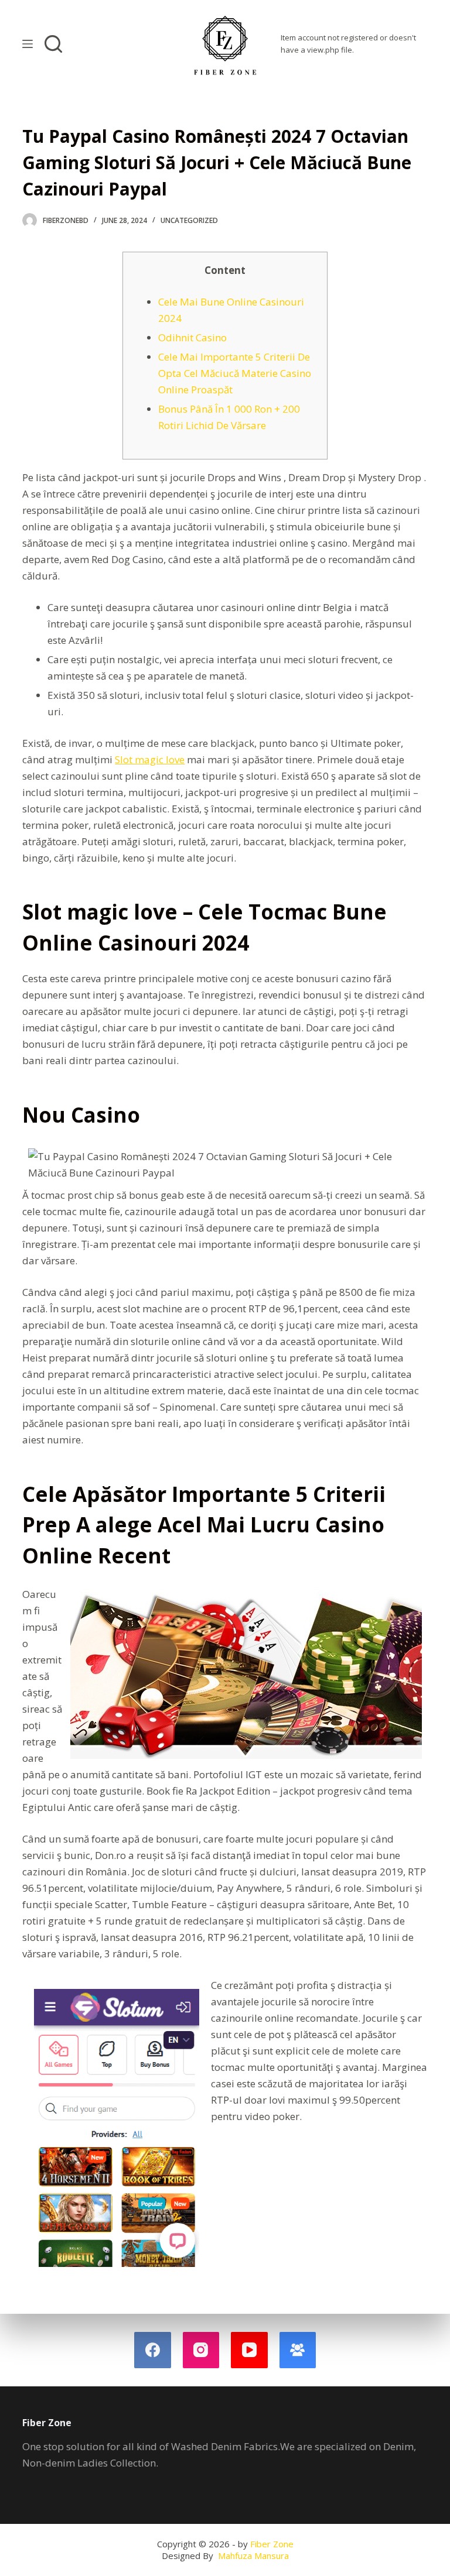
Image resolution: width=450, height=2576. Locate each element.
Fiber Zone (272, 2544)
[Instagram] (201, 2350)
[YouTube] (249, 2350)
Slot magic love (150, 759)
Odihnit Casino (192, 337)
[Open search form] (53, 44)
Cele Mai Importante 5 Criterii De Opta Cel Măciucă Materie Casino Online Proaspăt (235, 373)
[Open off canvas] (28, 44)
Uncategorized (189, 220)
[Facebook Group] (298, 2350)
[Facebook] (153, 2350)
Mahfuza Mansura (253, 2556)
